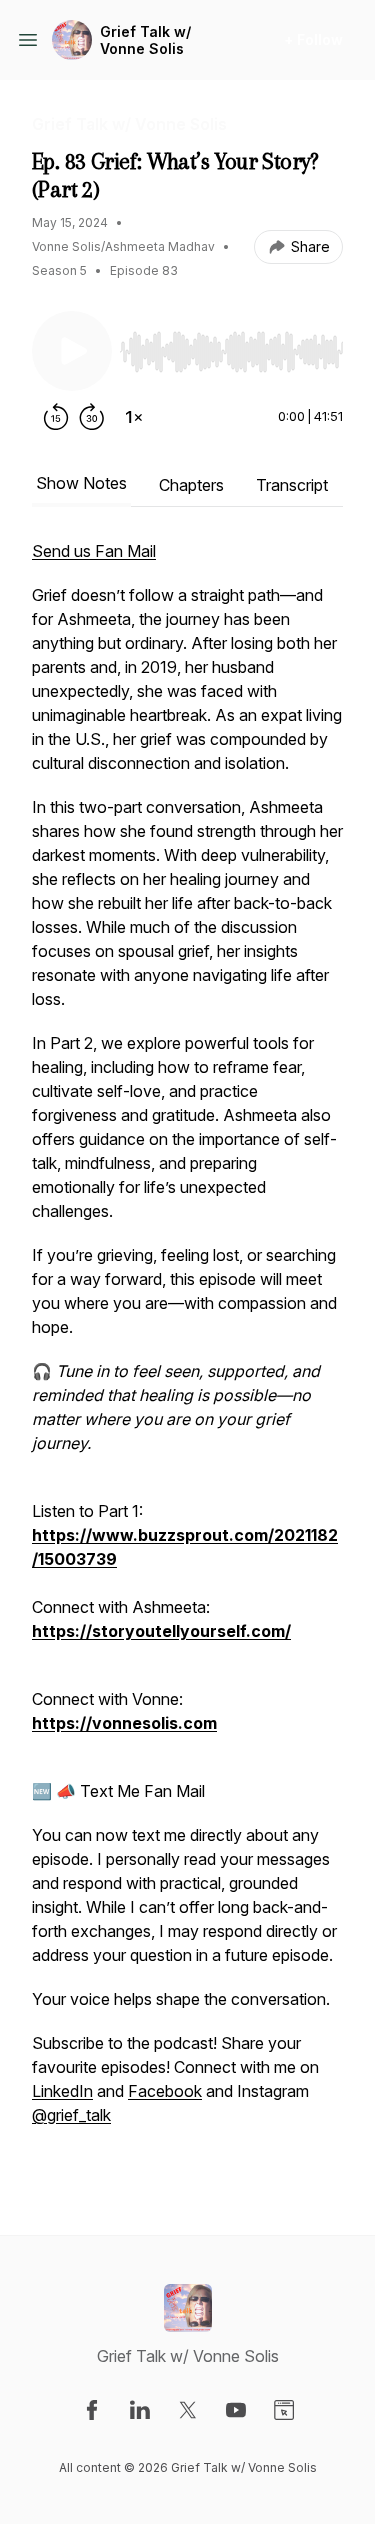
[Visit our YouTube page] (236, 2410)
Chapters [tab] (191, 485)
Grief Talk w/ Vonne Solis (145, 40)
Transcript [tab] (292, 485)
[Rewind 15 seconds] (56, 417)
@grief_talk (71, 2115)
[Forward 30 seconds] (92, 417)
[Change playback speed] (134, 417)
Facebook (165, 2091)
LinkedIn (62, 2091)
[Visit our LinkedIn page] (140, 2410)
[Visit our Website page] (284, 2410)
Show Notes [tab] (81, 483)
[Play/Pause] (72, 351)
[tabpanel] (187, 1355)
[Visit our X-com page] (188, 2410)
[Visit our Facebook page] (92, 2410)
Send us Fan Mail (94, 551)
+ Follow (313, 39)
